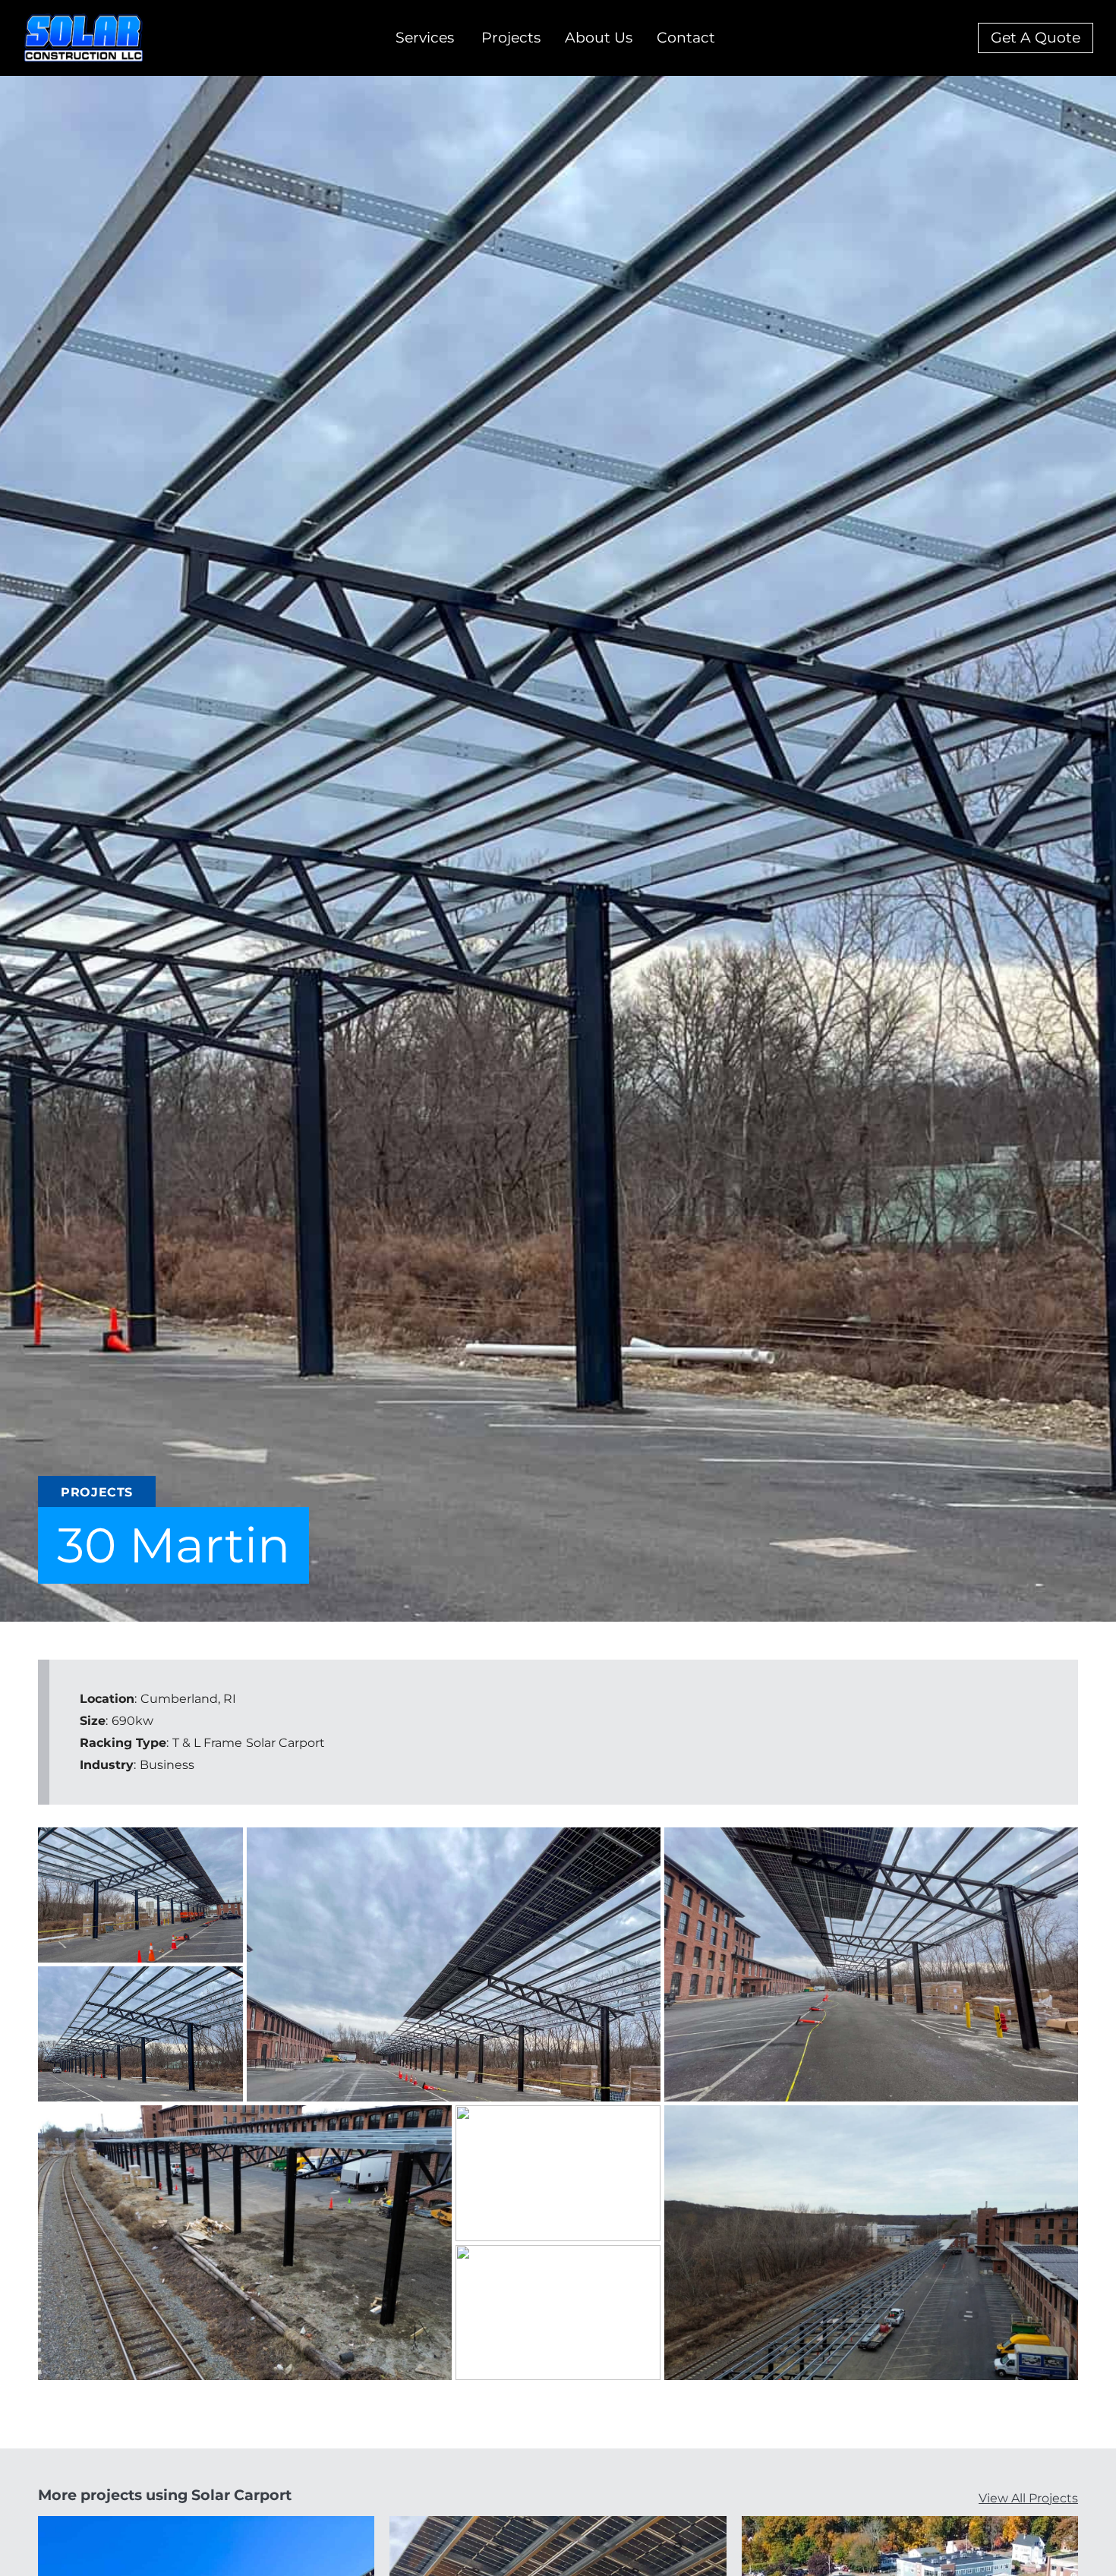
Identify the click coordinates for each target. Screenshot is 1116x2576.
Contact (686, 38)
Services (425, 38)
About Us (599, 38)
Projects (511, 38)
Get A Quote (1036, 38)
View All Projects (1028, 2498)
